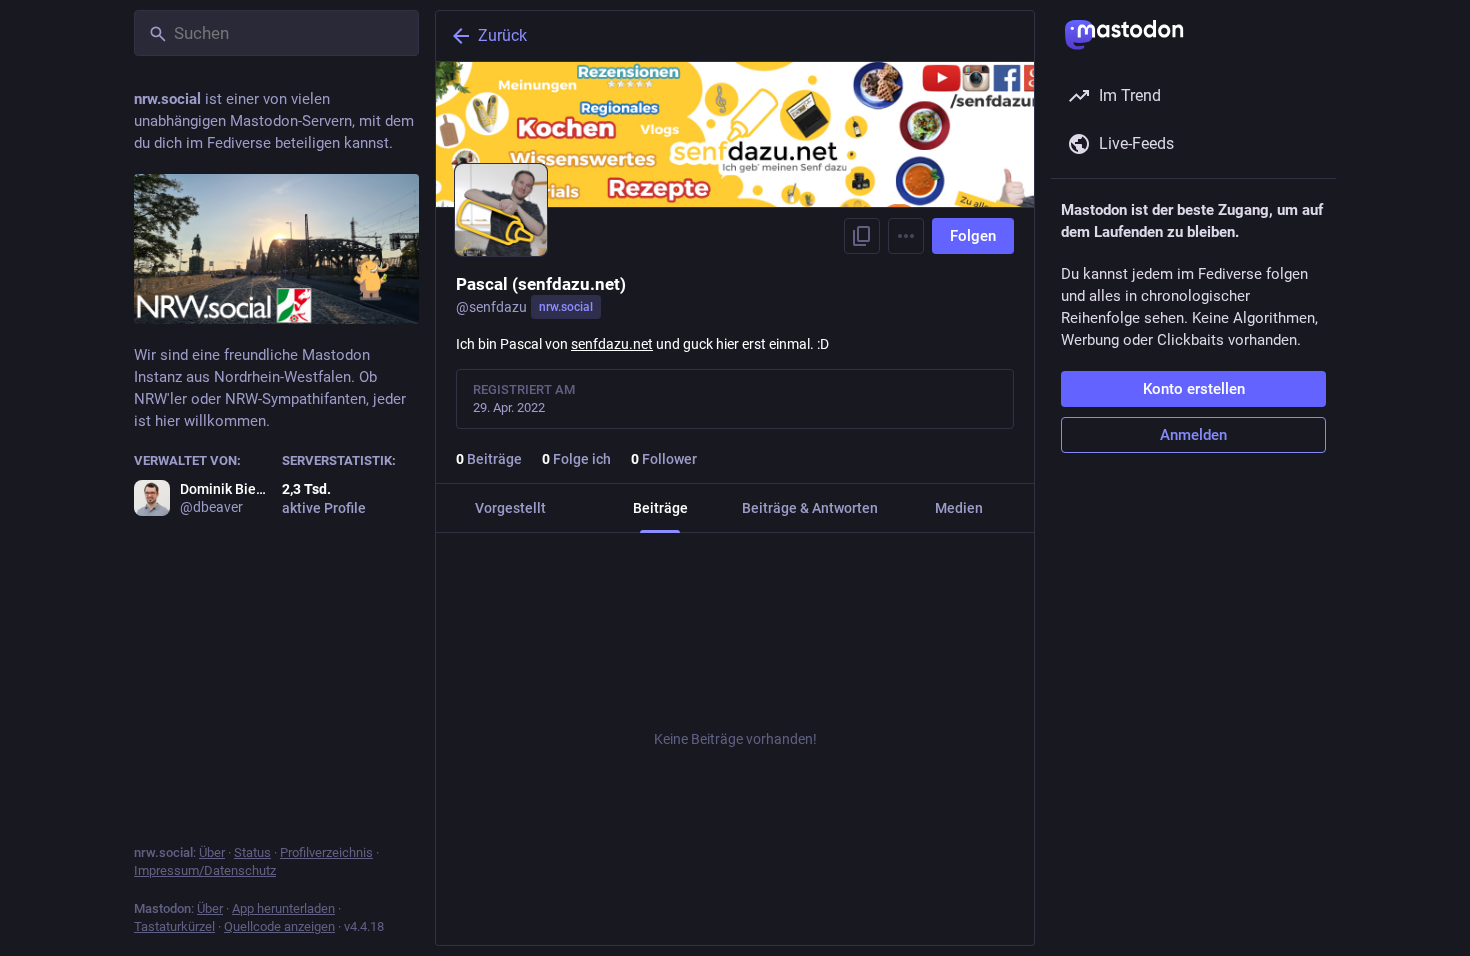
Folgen (973, 236)
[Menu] (906, 236)
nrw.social (566, 307)
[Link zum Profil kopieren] (862, 236)
